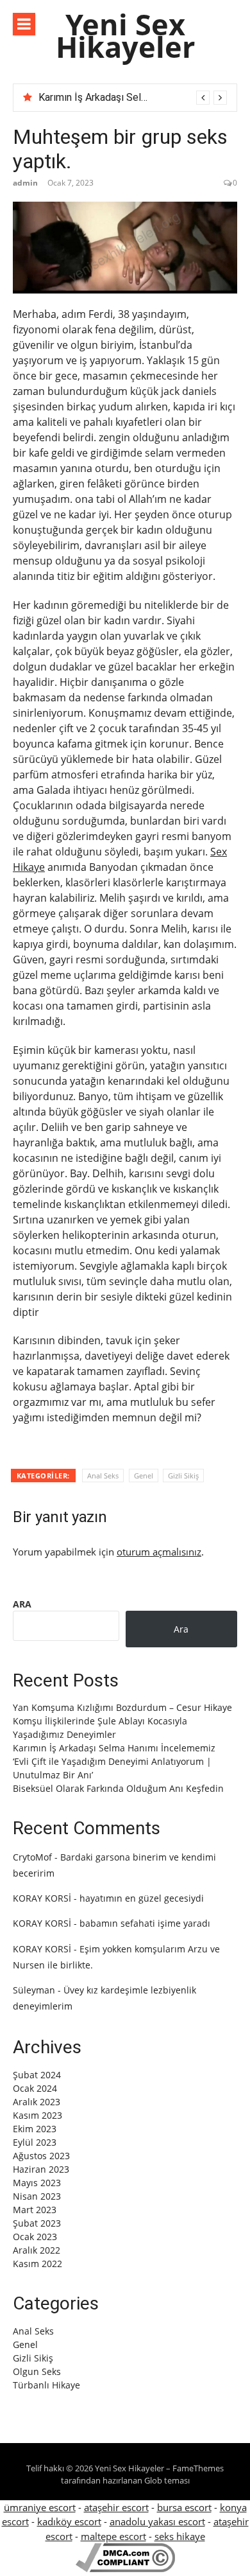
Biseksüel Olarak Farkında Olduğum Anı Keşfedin (118, 1788)
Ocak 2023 (35, 2237)
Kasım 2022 (37, 2264)
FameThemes (198, 2468)
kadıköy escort (69, 2521)
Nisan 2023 (37, 2196)
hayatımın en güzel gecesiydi (142, 1898)
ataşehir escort (116, 2507)
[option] (133, 98)
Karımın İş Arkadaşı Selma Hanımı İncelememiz (143, 97)
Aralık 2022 (37, 2250)
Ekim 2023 (35, 2129)
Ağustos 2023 (41, 2156)
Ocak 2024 (35, 2088)
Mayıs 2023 (37, 2183)
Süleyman (34, 1990)
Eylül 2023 (35, 2142)
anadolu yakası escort (157, 2521)
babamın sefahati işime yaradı (145, 1923)
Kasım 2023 (37, 2115)
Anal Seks (103, 1476)
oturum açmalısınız (159, 1552)
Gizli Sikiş (183, 1476)
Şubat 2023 (37, 2223)
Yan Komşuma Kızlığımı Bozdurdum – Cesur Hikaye (122, 1707)
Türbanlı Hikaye (46, 2385)
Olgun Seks (37, 2371)
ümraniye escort (40, 2507)
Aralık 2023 (37, 2102)
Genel (144, 1476)
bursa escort (184, 2507)
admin (25, 183)
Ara (22, 1604)
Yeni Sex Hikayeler (125, 35)
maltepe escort (113, 2536)
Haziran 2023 (41, 2169)
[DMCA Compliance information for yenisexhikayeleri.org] (125, 2568)
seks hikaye (180, 2536)
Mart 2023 (35, 2210)
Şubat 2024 (37, 2075)
